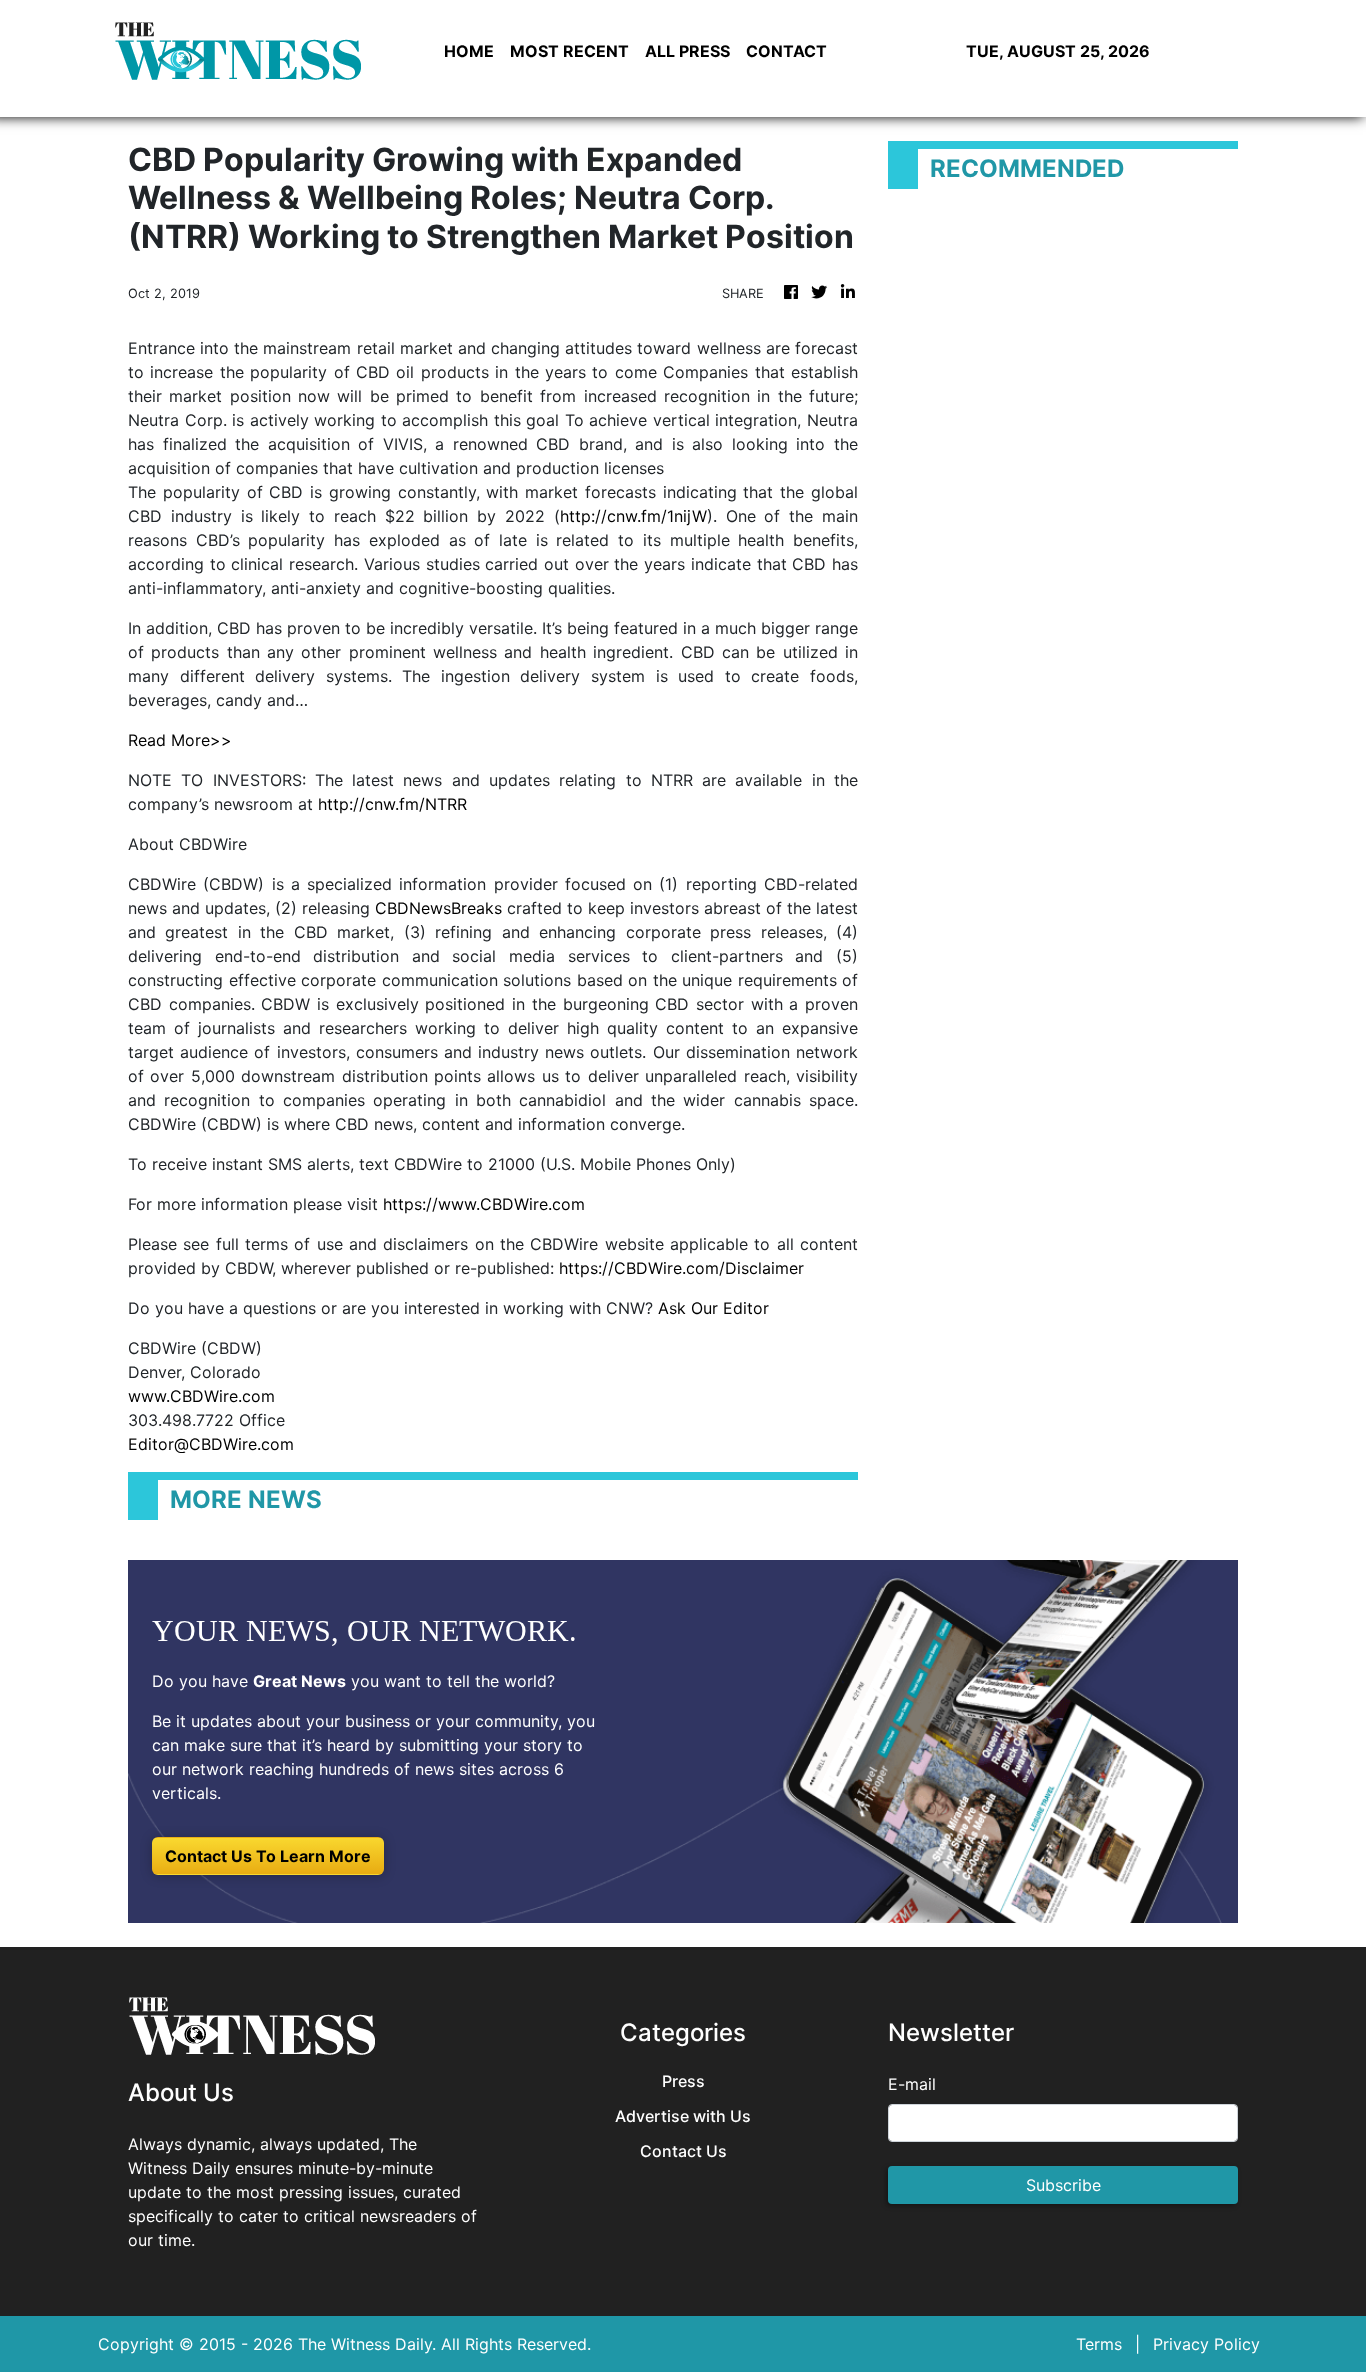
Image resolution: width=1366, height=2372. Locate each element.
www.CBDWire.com (201, 1396)
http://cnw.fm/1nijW (633, 516)
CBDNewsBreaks (438, 908)
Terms (1099, 2344)
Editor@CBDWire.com (211, 1444)
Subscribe (1063, 2185)
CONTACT (786, 51)
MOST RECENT (569, 51)
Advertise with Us (683, 2116)
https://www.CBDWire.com (484, 1204)
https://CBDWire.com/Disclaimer (681, 1268)
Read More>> (180, 740)
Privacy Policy (1206, 2344)
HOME (469, 51)
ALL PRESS (687, 51)
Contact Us (683, 2151)
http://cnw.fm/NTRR (392, 804)
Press (683, 2081)
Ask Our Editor (713, 1308)
